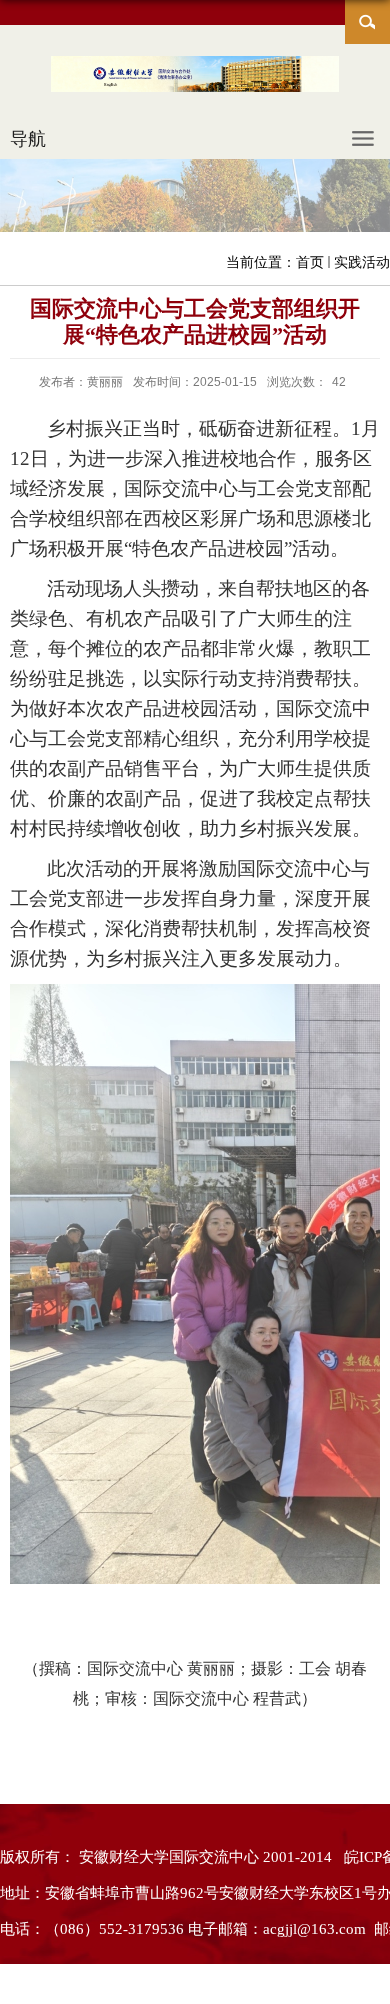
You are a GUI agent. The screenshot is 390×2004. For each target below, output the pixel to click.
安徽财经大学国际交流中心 (169, 1857)
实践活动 (362, 262)
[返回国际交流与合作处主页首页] (195, 78)
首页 (310, 262)
